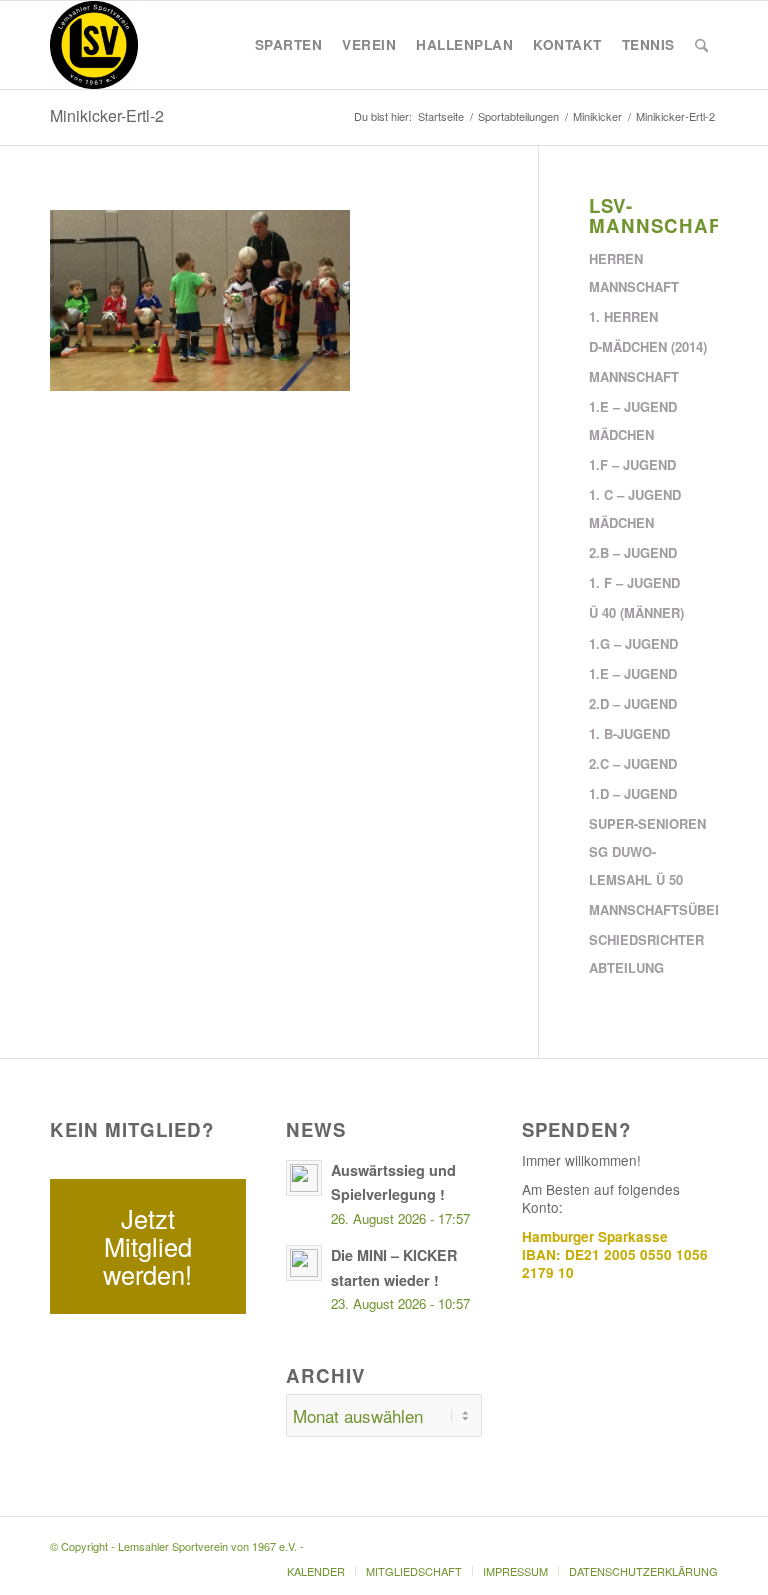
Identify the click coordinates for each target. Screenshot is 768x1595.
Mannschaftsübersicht (653, 909)
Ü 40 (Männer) (636, 612)
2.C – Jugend (633, 763)
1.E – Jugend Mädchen (633, 420)
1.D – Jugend (633, 793)
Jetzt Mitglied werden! (147, 1246)
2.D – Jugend (633, 703)
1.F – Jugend (632, 464)
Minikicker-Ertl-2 (107, 115)
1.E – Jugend (633, 673)
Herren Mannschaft (634, 272)
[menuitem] (289, 45)
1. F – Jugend (634, 582)
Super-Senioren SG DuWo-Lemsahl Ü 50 (647, 851)
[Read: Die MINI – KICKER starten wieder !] (304, 1263)
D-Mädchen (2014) (648, 346)
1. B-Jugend (629, 733)
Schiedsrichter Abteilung (646, 953)
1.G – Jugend (633, 643)
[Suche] (701, 45)
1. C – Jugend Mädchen (635, 508)
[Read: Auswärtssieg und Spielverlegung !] (304, 1178)
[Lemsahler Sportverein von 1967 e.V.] (94, 45)
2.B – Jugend (633, 552)
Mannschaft (634, 376)
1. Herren (623, 316)
